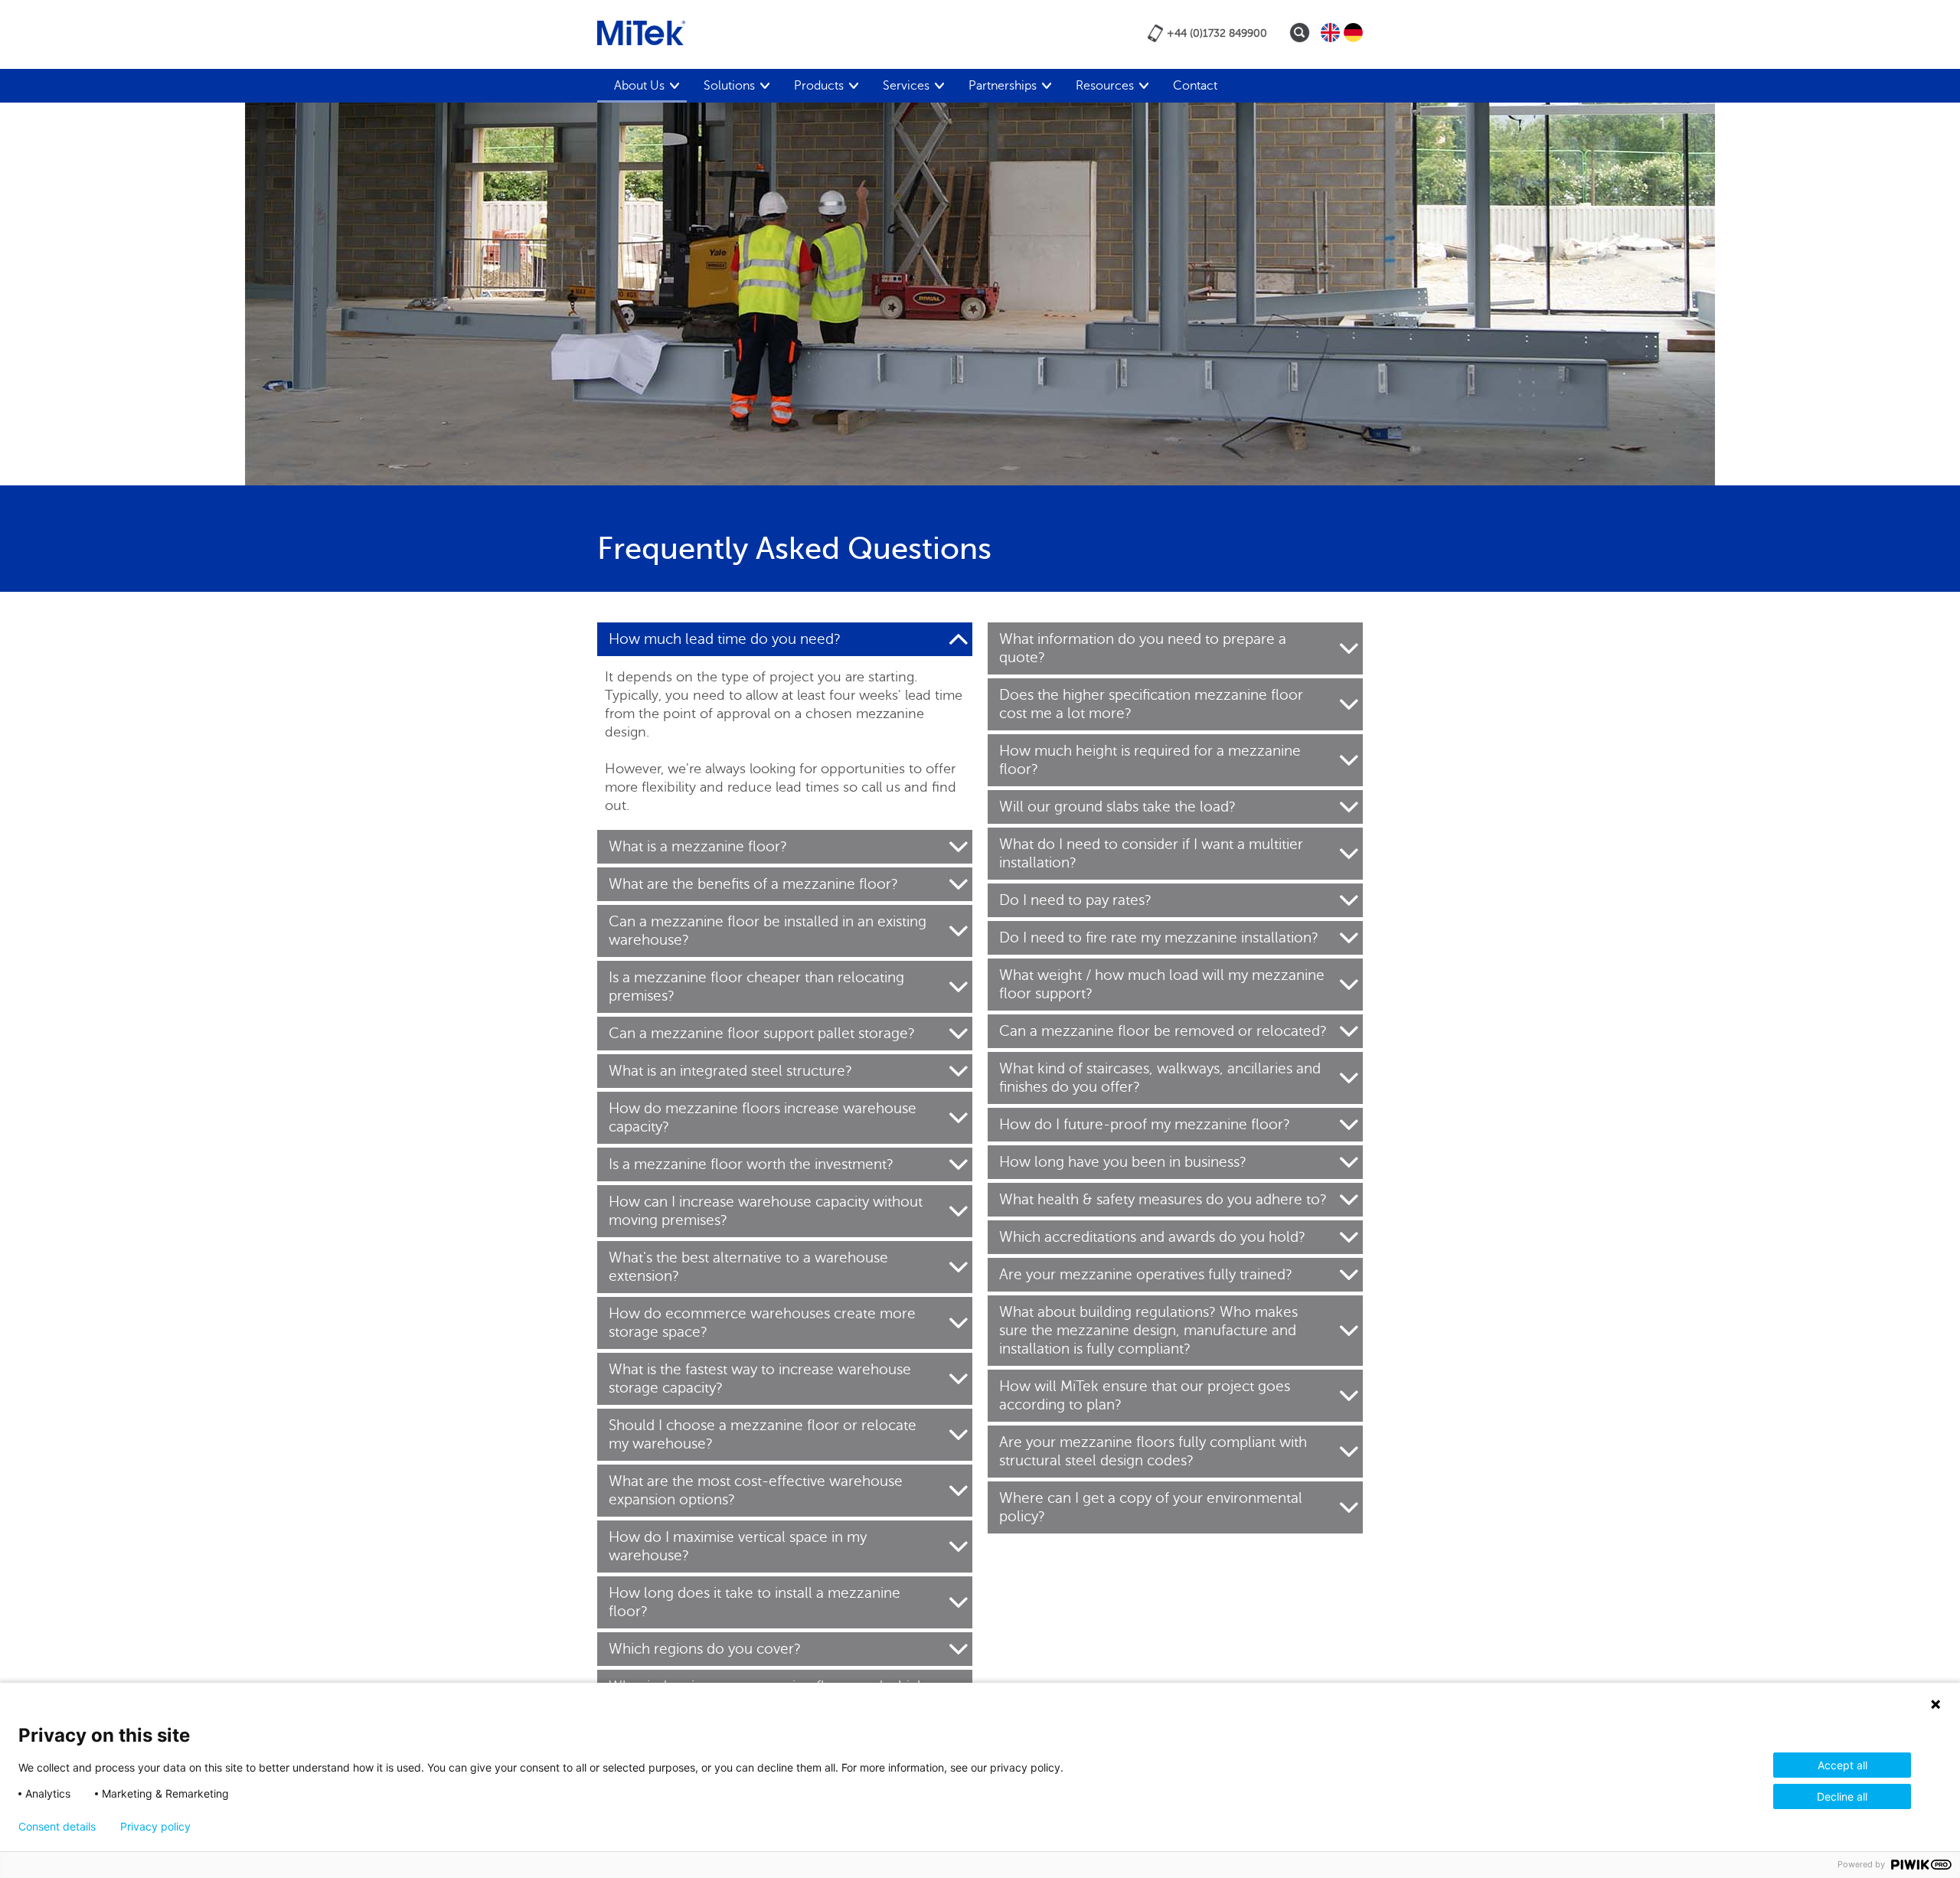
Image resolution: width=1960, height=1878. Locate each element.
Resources (1105, 86)
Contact (1195, 86)
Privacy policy (155, 1827)
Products (819, 86)
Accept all (1842, 1765)
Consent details (57, 1827)
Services (906, 86)
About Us (639, 86)
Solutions (729, 86)
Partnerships (1003, 86)
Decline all (1842, 1796)
